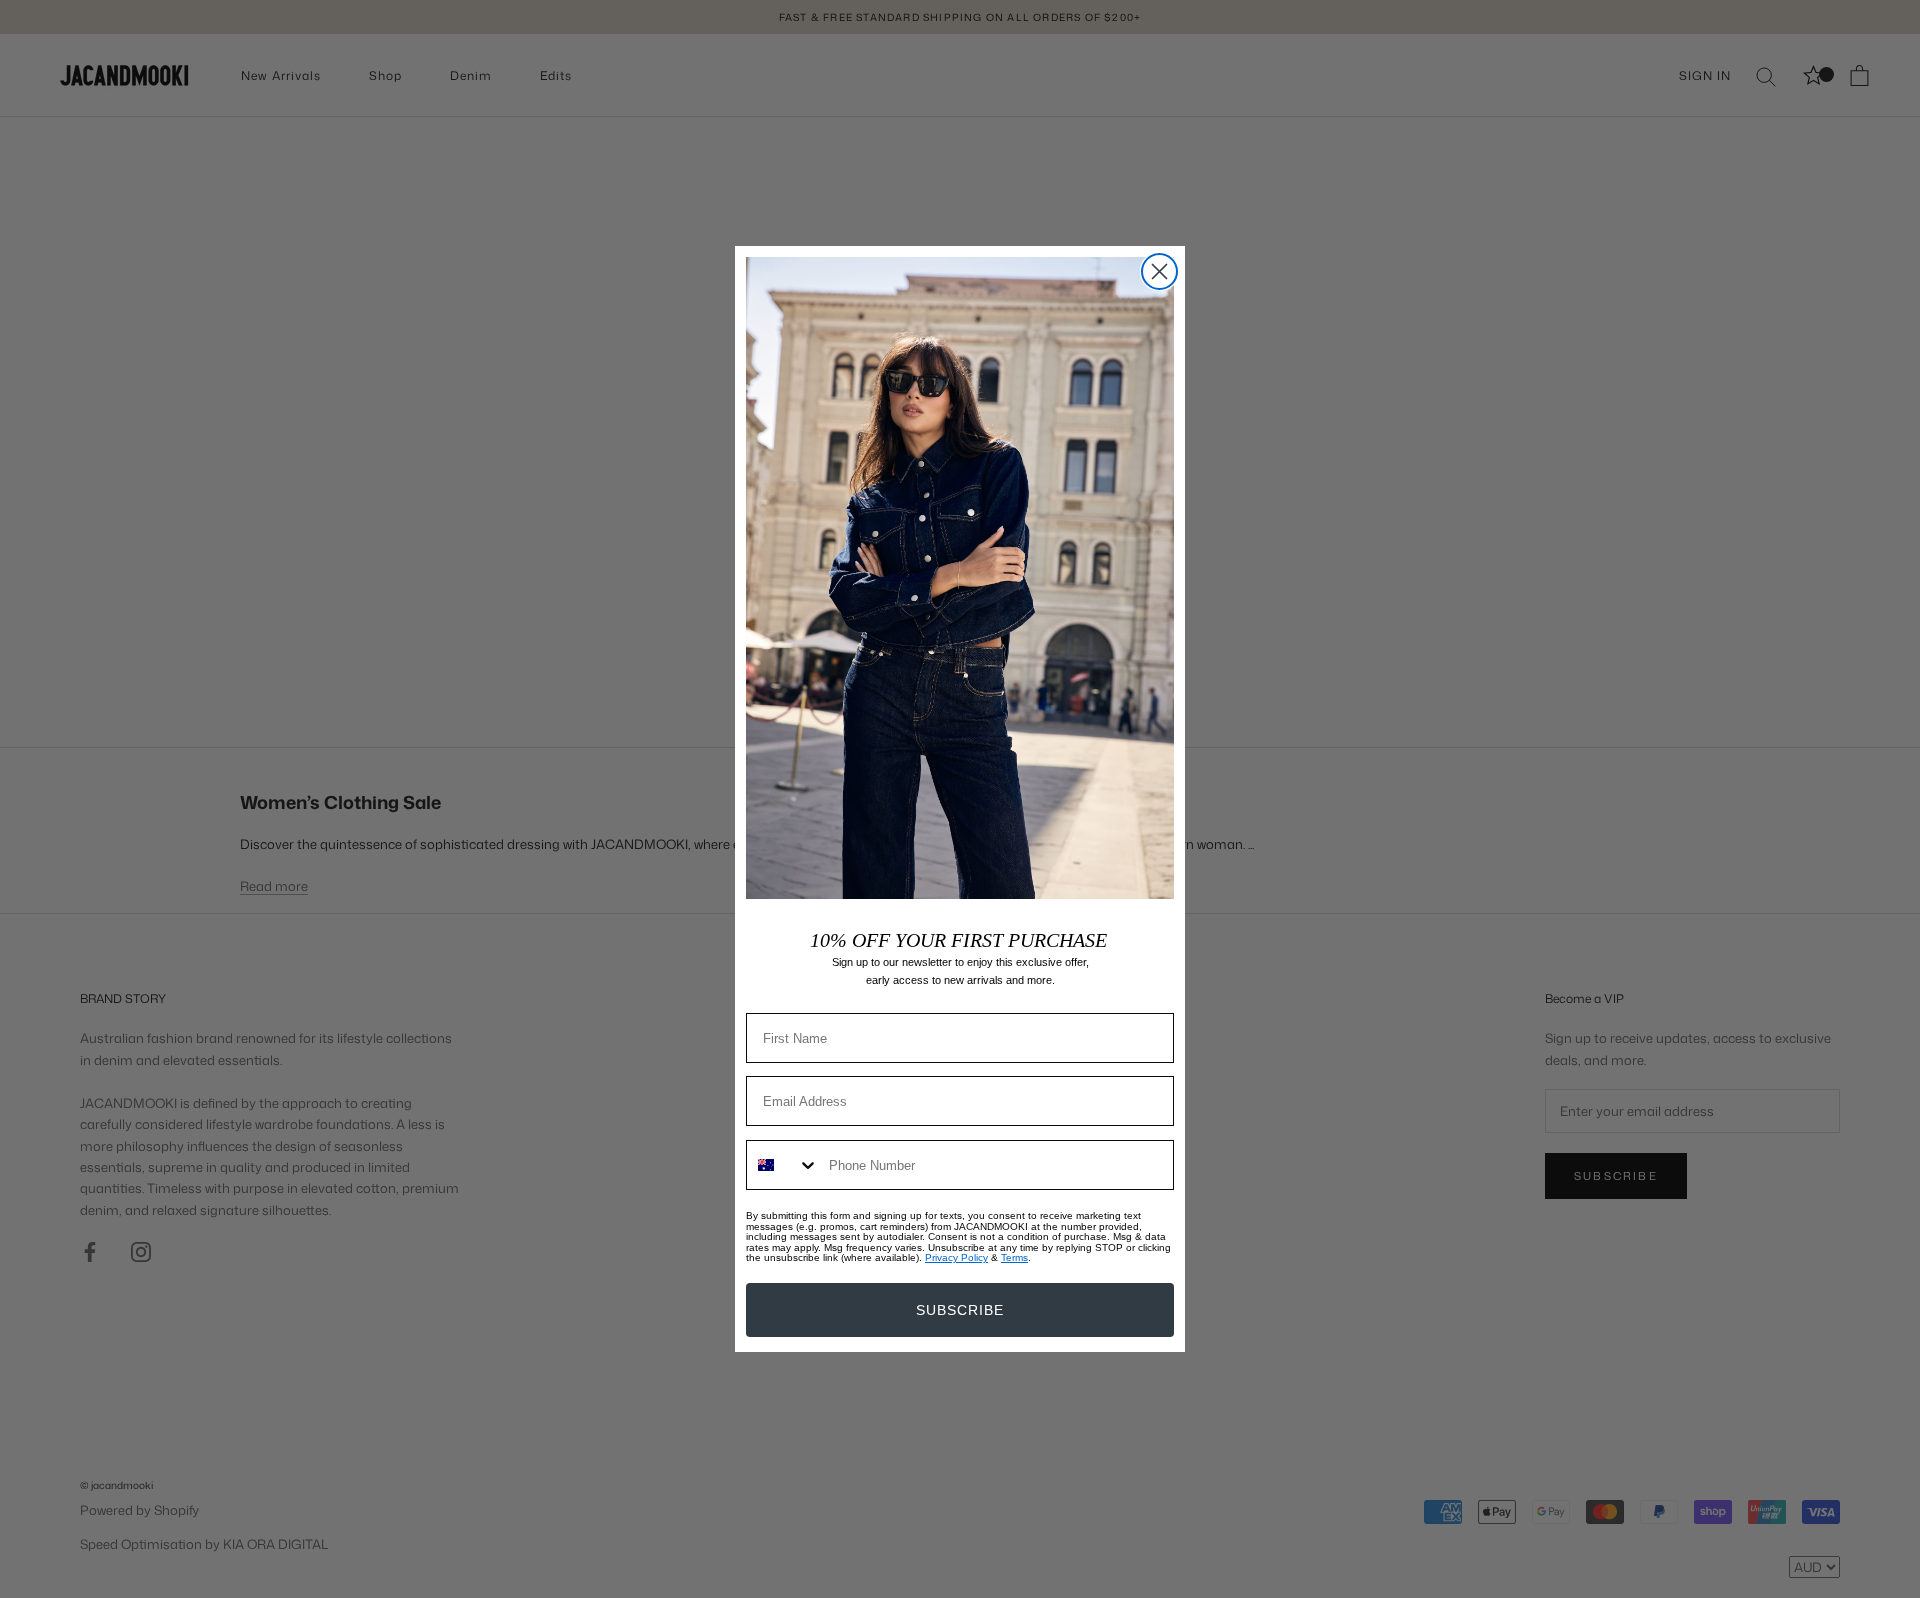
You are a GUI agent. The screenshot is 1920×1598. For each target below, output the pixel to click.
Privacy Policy (956, 1257)
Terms (1014, 1257)
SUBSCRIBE (960, 1310)
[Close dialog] (1159, 271)
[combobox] (783, 1165)
